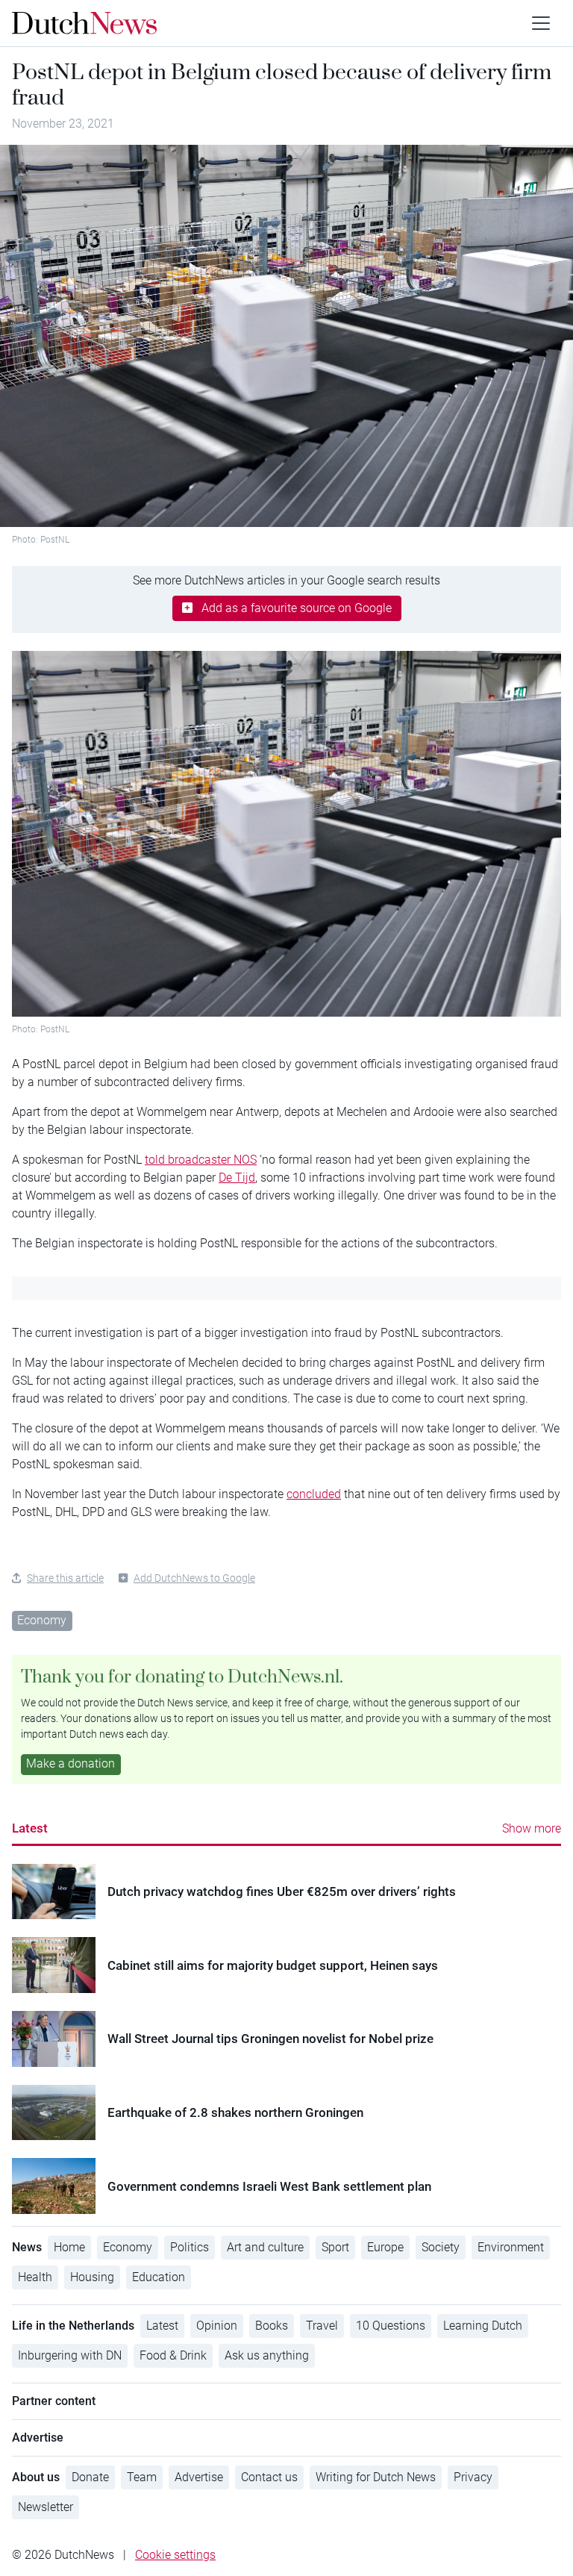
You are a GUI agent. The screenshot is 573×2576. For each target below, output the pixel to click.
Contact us (269, 2477)
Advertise (199, 2477)
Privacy (473, 2477)
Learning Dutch (483, 2326)
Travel (322, 2326)
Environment (511, 2247)
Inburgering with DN (70, 2355)
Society (441, 2247)
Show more (532, 1828)
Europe (385, 2247)
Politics (190, 2247)
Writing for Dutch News (376, 2477)
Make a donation (71, 1763)
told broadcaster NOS (201, 1160)
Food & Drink (173, 2355)
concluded (314, 1494)
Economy (42, 1620)
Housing (92, 2277)
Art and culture (265, 2247)
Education (159, 2277)
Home (69, 2247)
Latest (30, 1828)
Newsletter (46, 2507)
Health (35, 2277)
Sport (335, 2247)
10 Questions (391, 2326)
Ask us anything (267, 2355)
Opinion (217, 2326)
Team (142, 2477)
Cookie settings (175, 2555)
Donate (90, 2477)
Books (272, 2326)
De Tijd (237, 1178)
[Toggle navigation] (541, 23)
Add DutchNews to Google (194, 1578)
